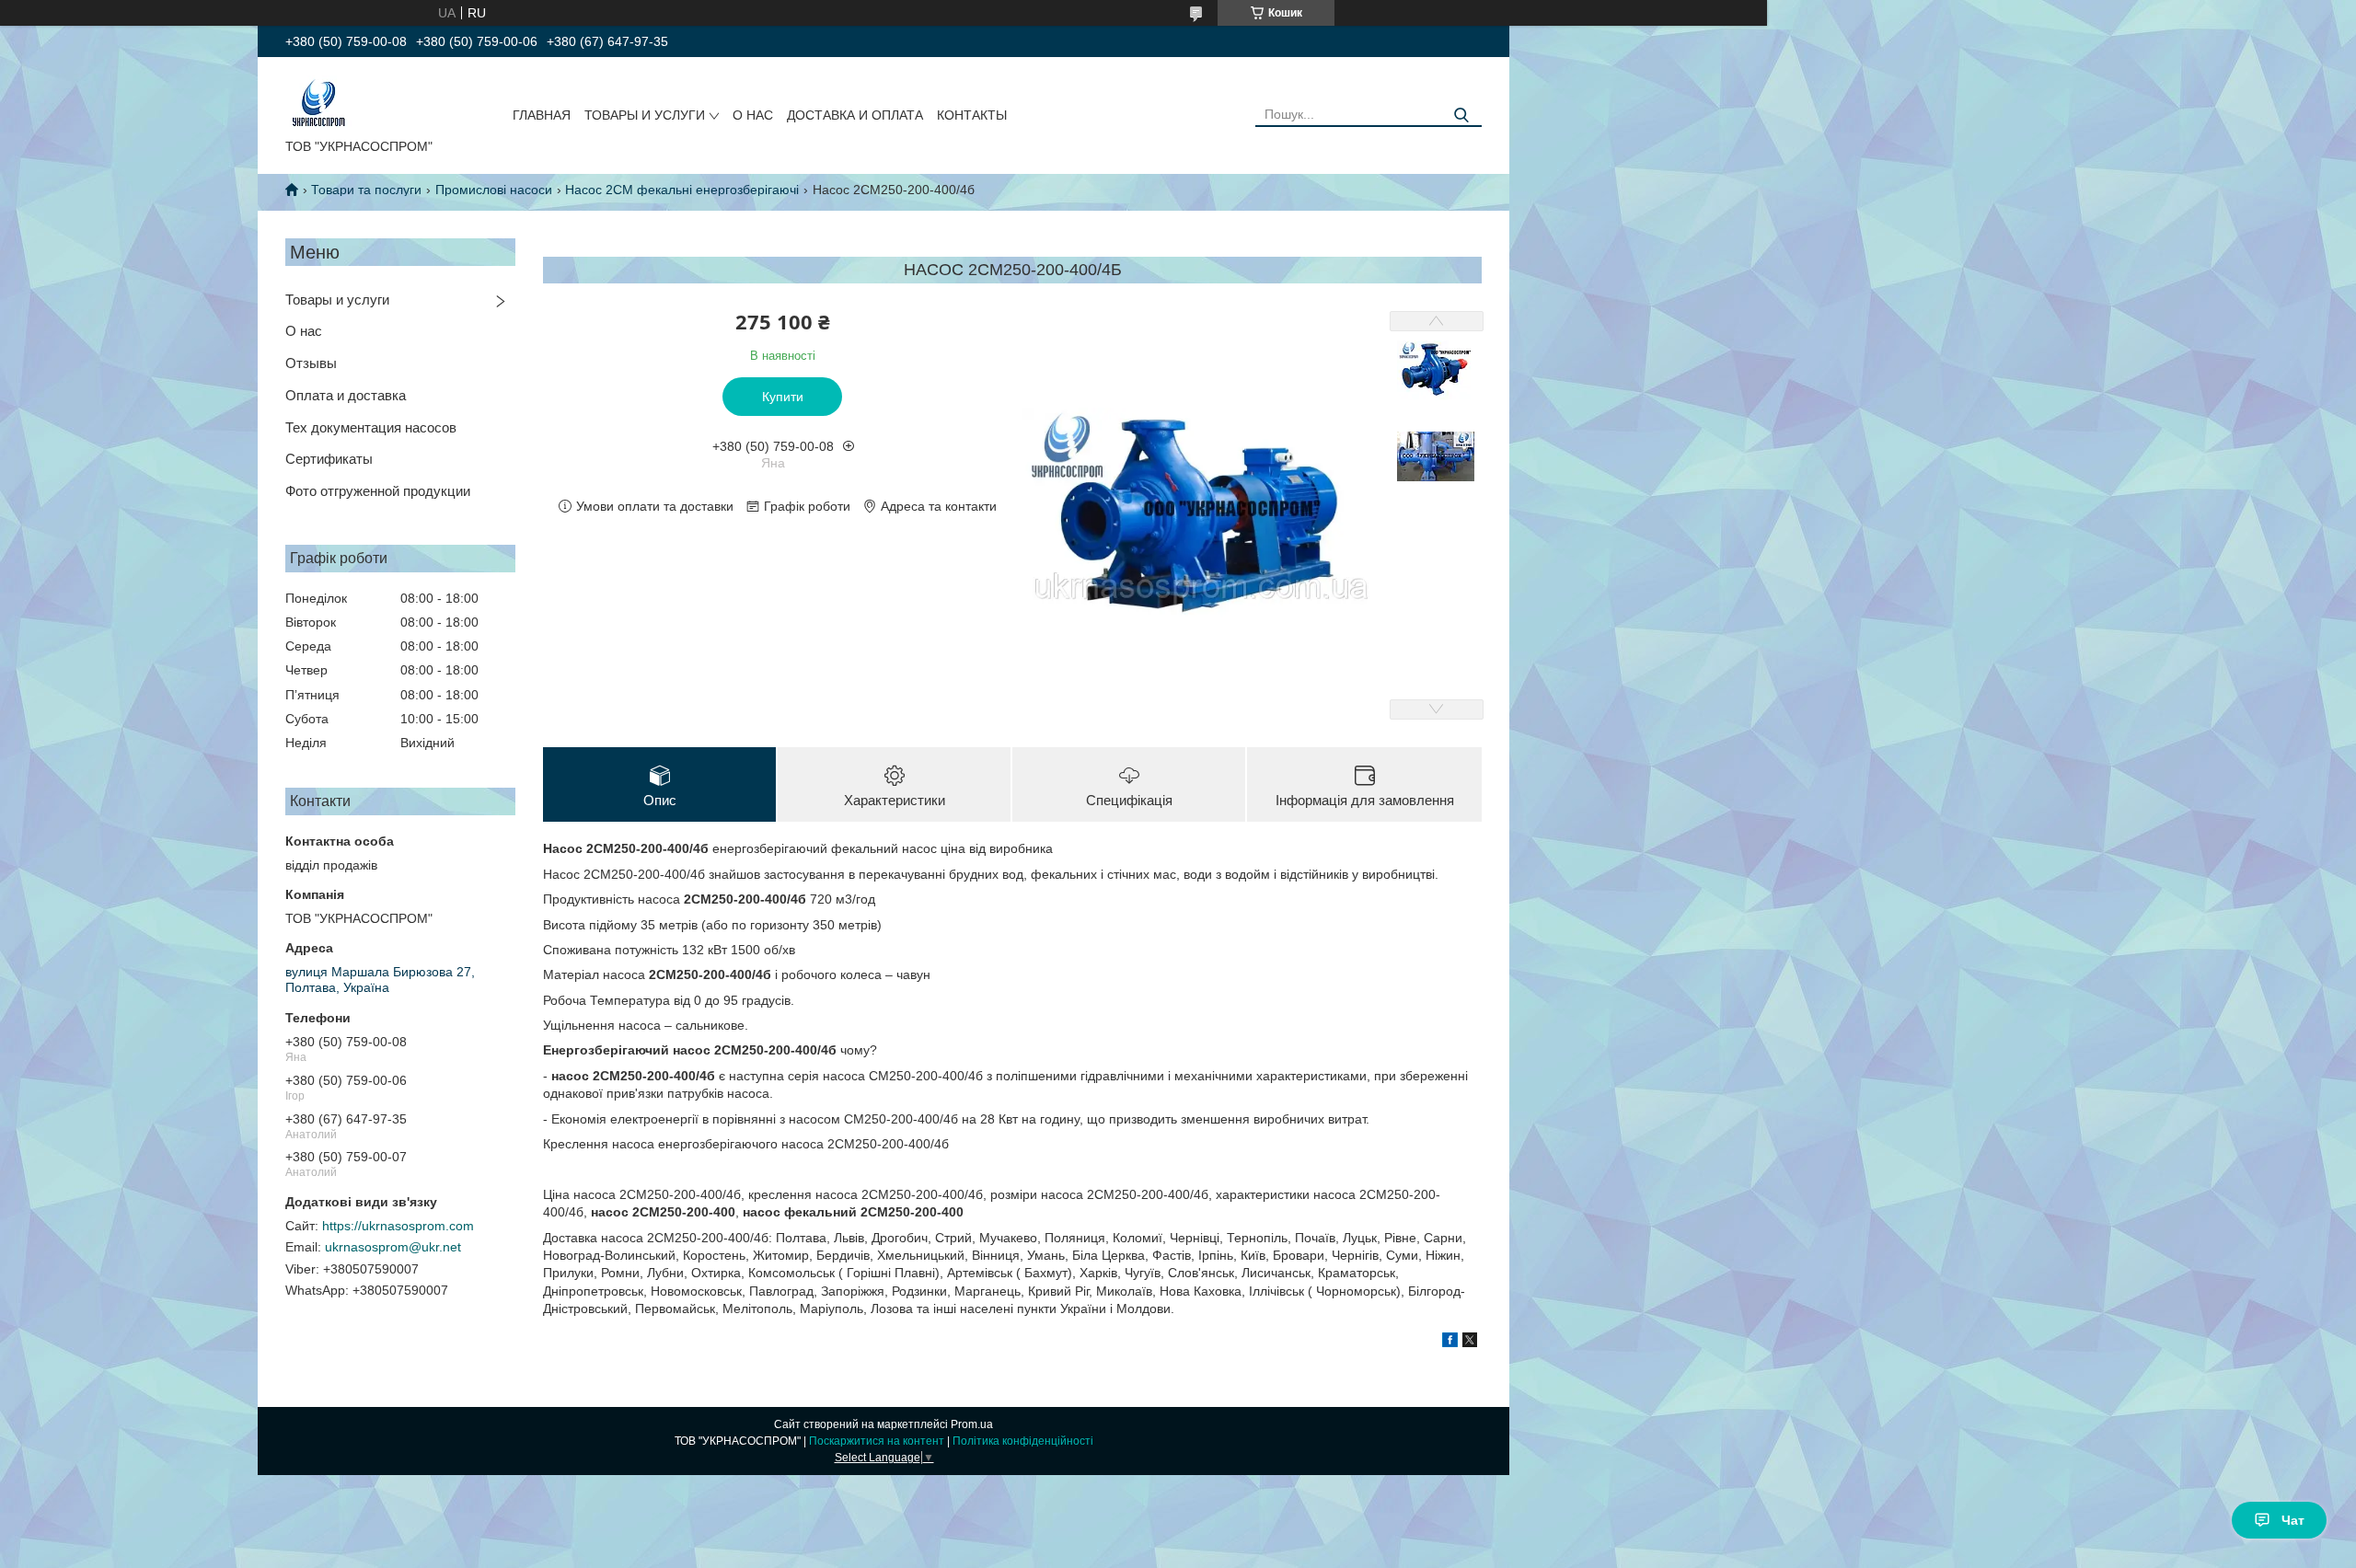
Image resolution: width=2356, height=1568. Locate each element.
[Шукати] (1461, 115)
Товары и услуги (337, 300)
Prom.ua (972, 1424)
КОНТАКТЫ (972, 115)
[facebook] (1450, 1343)
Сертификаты (329, 459)
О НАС (753, 115)
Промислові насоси (494, 190)
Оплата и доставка (346, 395)
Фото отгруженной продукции (378, 491)
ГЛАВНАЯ (542, 115)
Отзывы (311, 363)
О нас (304, 331)
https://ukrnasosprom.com (398, 1226)
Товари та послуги (366, 190)
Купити (783, 397)
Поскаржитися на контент (877, 1441)
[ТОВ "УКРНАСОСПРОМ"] (319, 101)
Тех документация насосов (371, 427)
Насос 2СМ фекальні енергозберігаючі (682, 190)
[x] (1470, 1343)
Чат (2293, 1520)
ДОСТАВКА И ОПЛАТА (855, 115)
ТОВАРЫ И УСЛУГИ (645, 115)
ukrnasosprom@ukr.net (393, 1247)
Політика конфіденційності (1023, 1441)
